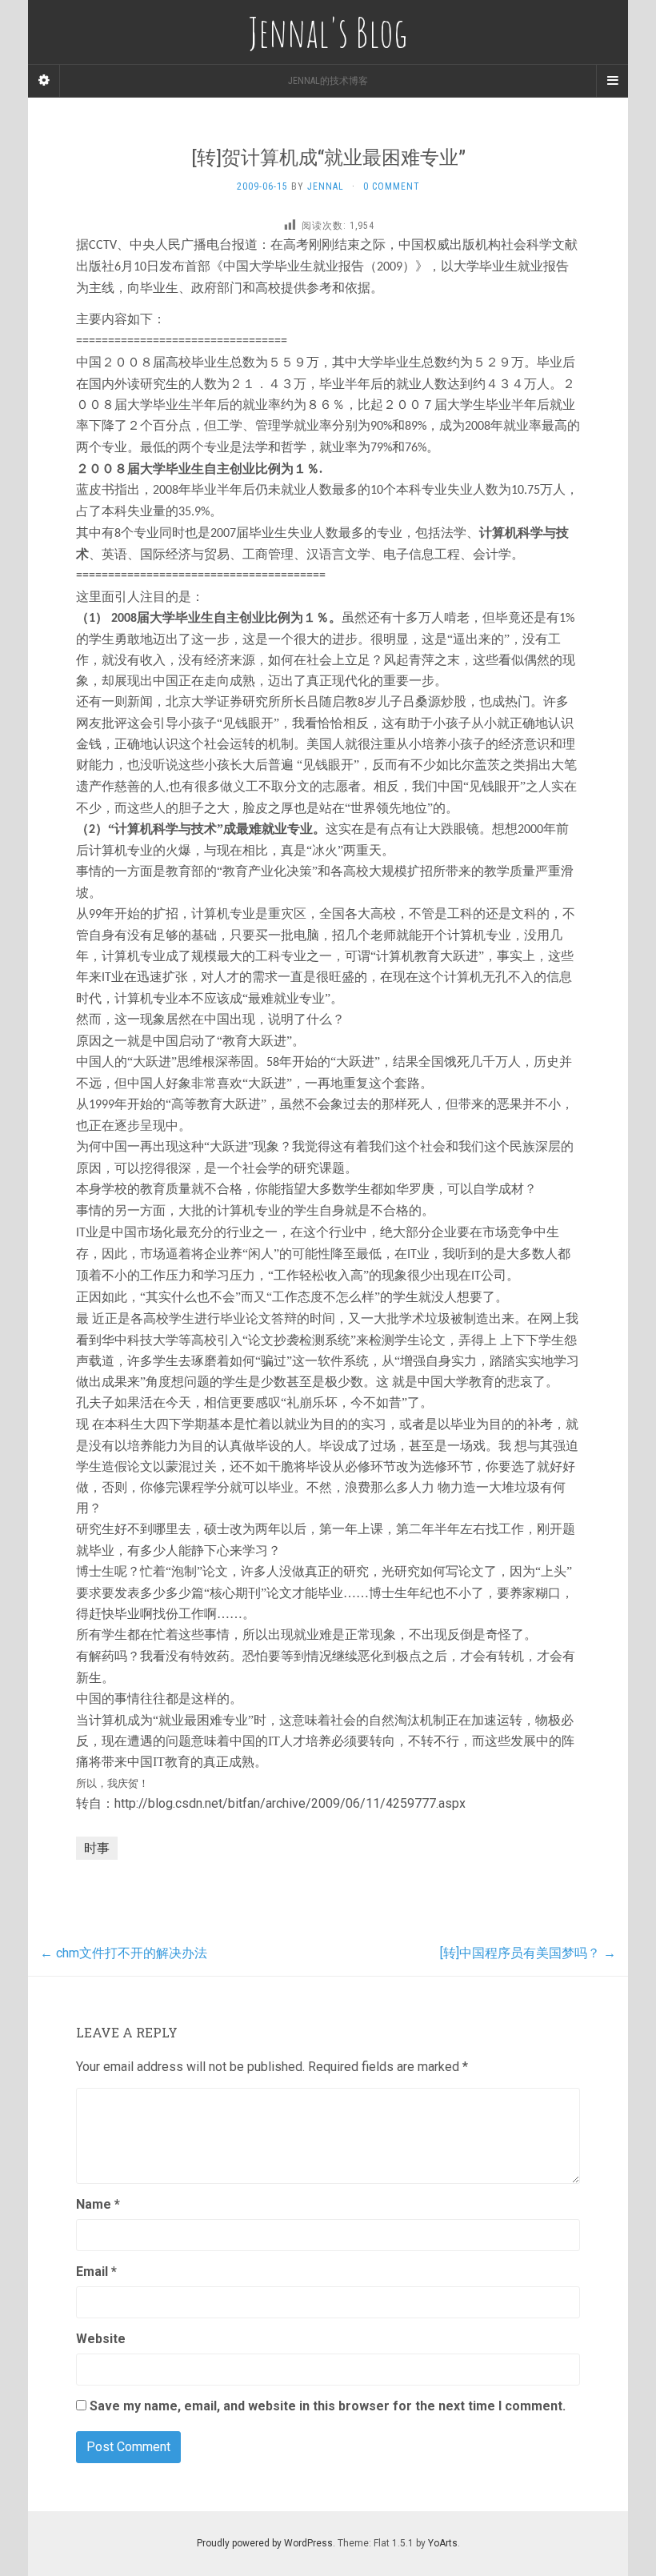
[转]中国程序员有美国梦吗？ (528, 1953)
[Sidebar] (44, 81)
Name (98, 2204)
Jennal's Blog (328, 32)
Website (101, 2339)
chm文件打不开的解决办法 (124, 1953)
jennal (326, 186)
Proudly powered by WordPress (265, 2543)
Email (96, 2272)
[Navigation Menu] (612, 81)
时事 (97, 1848)
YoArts (443, 2543)
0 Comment (392, 186)
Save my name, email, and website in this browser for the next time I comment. (328, 2406)
